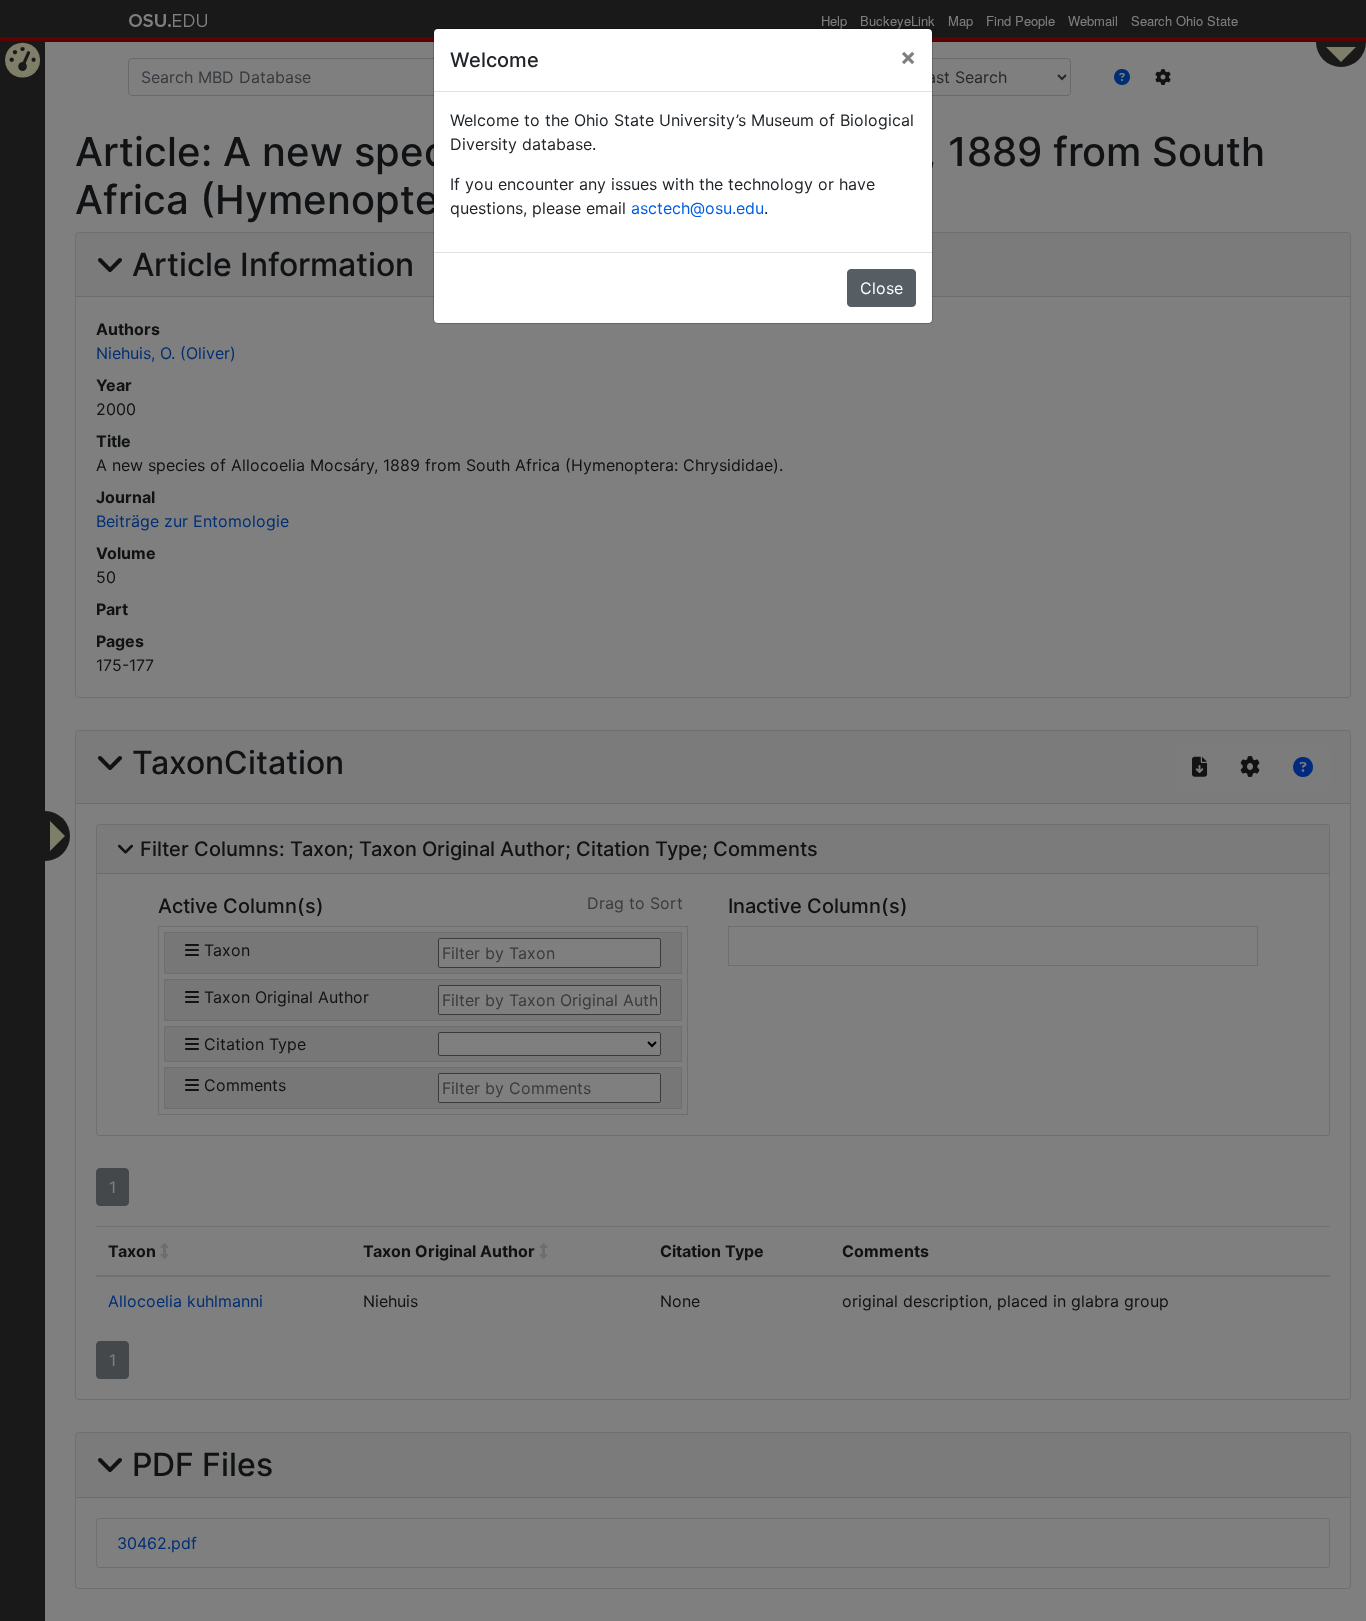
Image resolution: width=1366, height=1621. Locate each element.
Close (881, 288)
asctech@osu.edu (697, 208)
